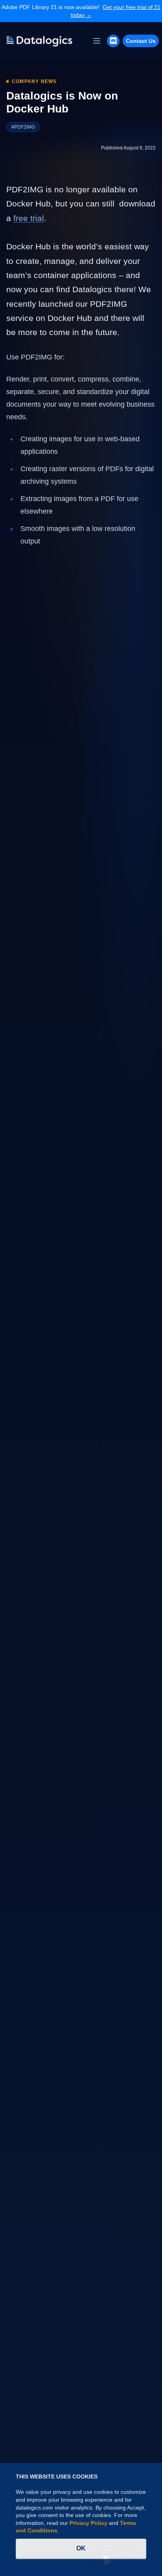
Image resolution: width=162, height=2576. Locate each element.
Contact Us (141, 41)
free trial (29, 218)
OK (81, 2548)
